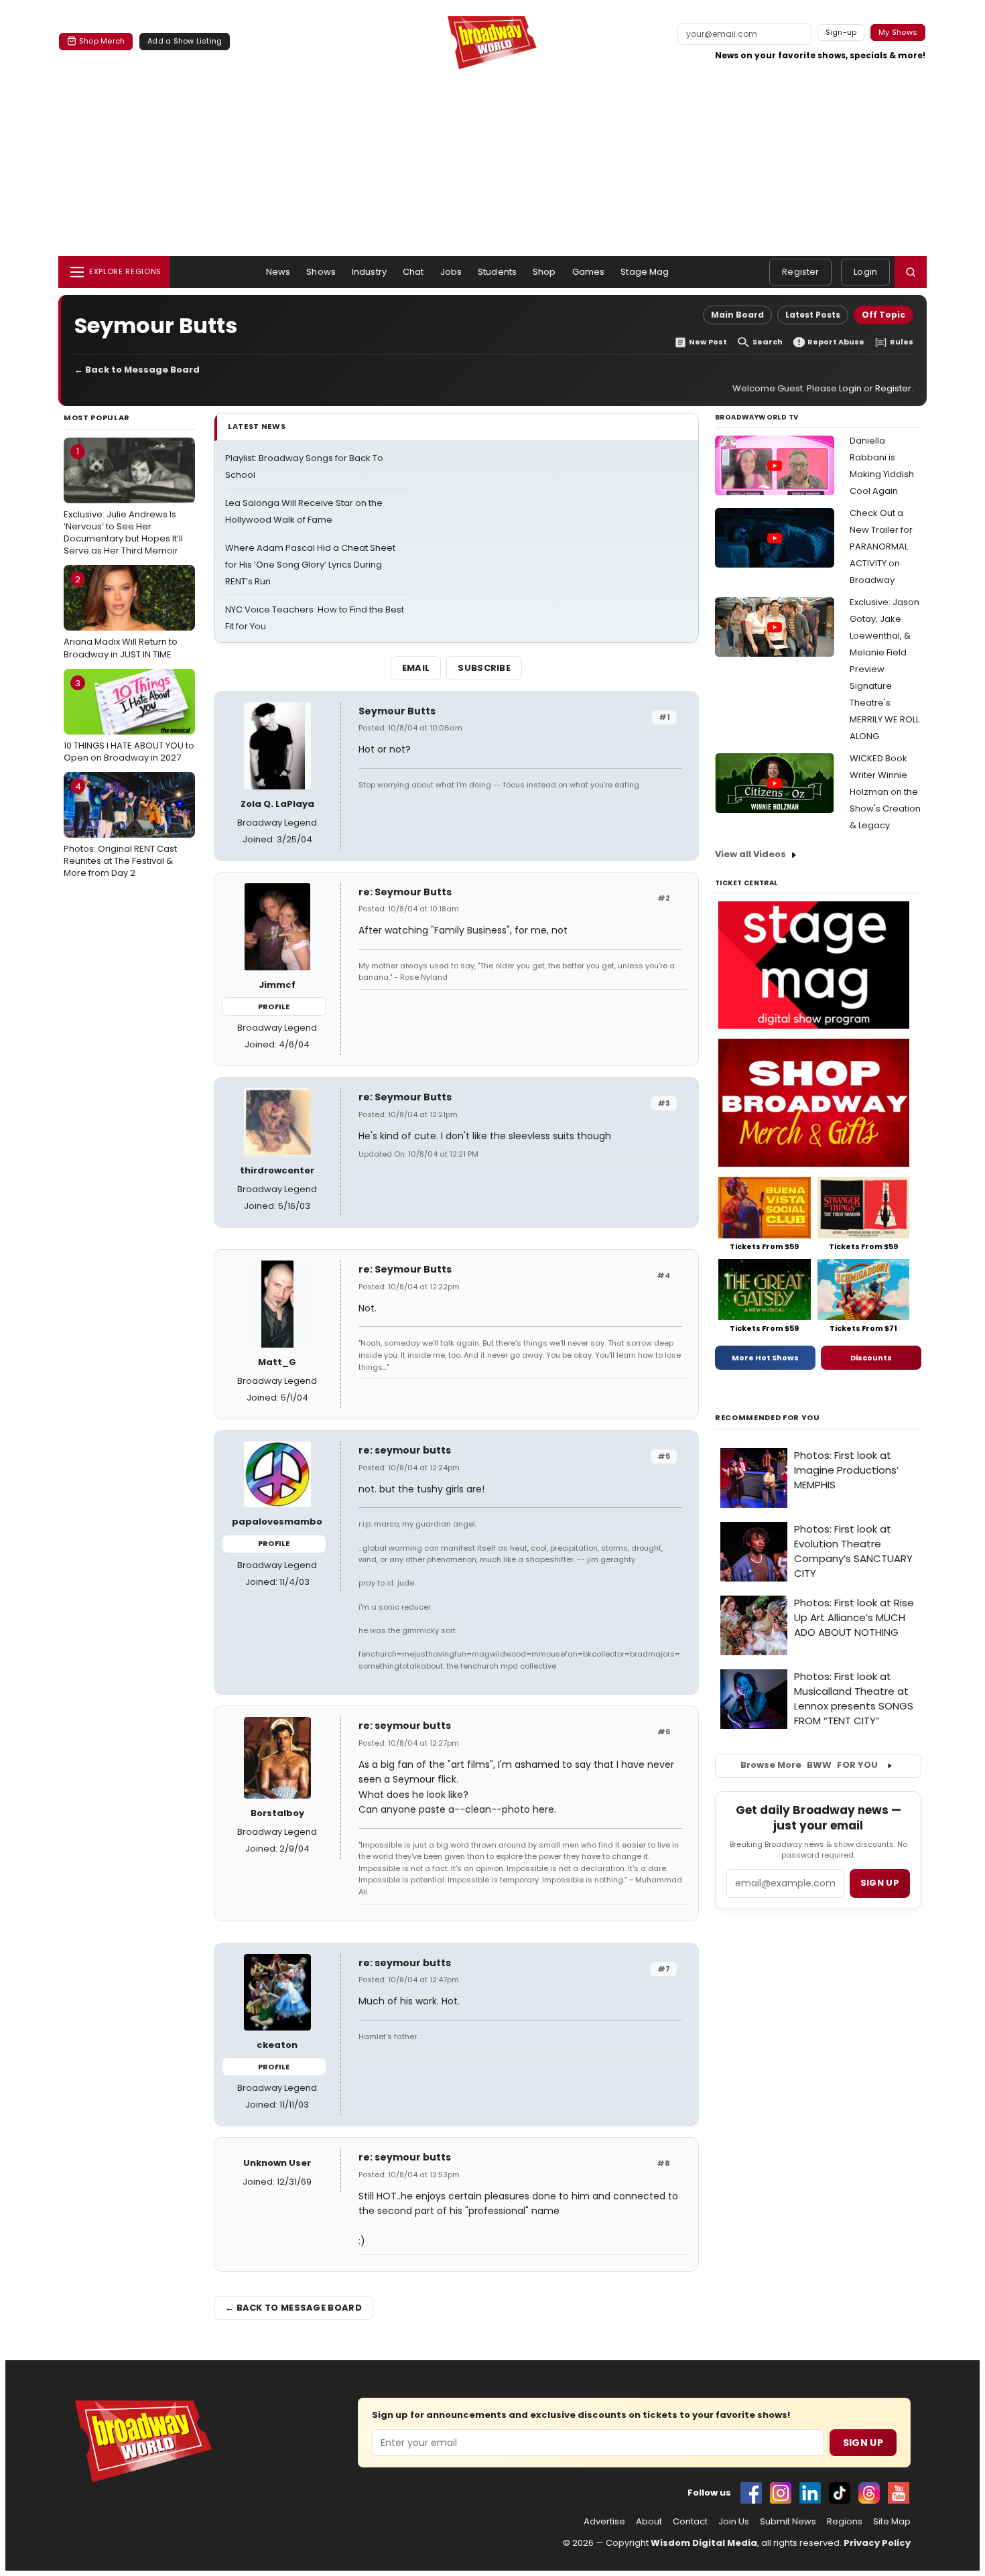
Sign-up (841, 32)
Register (800, 272)
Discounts (871, 1358)
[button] (911, 272)
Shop (544, 272)
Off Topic (883, 315)
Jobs (451, 272)
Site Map (892, 2522)
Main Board (737, 315)
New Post (708, 342)
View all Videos (750, 854)
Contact (690, 2522)
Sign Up (863, 2443)
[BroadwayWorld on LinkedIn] (810, 2493)
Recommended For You (768, 1418)
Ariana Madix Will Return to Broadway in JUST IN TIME (121, 617)
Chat (413, 272)
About (649, 2522)
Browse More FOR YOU (809, 1765)
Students (497, 272)
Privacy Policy (877, 2543)
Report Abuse (836, 342)
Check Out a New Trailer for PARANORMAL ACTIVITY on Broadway (881, 546)
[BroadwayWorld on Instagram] (781, 2493)
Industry (369, 272)
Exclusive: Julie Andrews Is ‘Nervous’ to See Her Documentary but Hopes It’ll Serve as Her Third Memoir (123, 501)
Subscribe (484, 668)
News (278, 272)
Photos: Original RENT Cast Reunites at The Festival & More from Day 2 (120, 830)
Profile (274, 1007)
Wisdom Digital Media (704, 2543)
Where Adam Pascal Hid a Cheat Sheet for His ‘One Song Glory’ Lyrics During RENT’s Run (310, 565)
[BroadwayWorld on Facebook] (751, 2493)
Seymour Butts (397, 711)
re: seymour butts (405, 1450)
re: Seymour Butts (405, 892)
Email (416, 668)
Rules (902, 342)
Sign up (880, 1883)
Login (865, 272)
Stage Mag (645, 272)
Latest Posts (813, 315)
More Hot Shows (765, 1358)
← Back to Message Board (137, 370)
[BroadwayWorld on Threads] (869, 2493)
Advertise (604, 2522)
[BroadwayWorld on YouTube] (899, 2493)
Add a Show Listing (185, 41)
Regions (845, 2522)
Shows (321, 272)
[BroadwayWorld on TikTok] (840, 2493)
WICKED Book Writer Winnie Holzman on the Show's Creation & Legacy (885, 792)
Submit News (788, 2522)
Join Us (734, 2522)
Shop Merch (102, 41)
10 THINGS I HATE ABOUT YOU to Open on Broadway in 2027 (129, 720)
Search (768, 342)
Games (589, 272)
